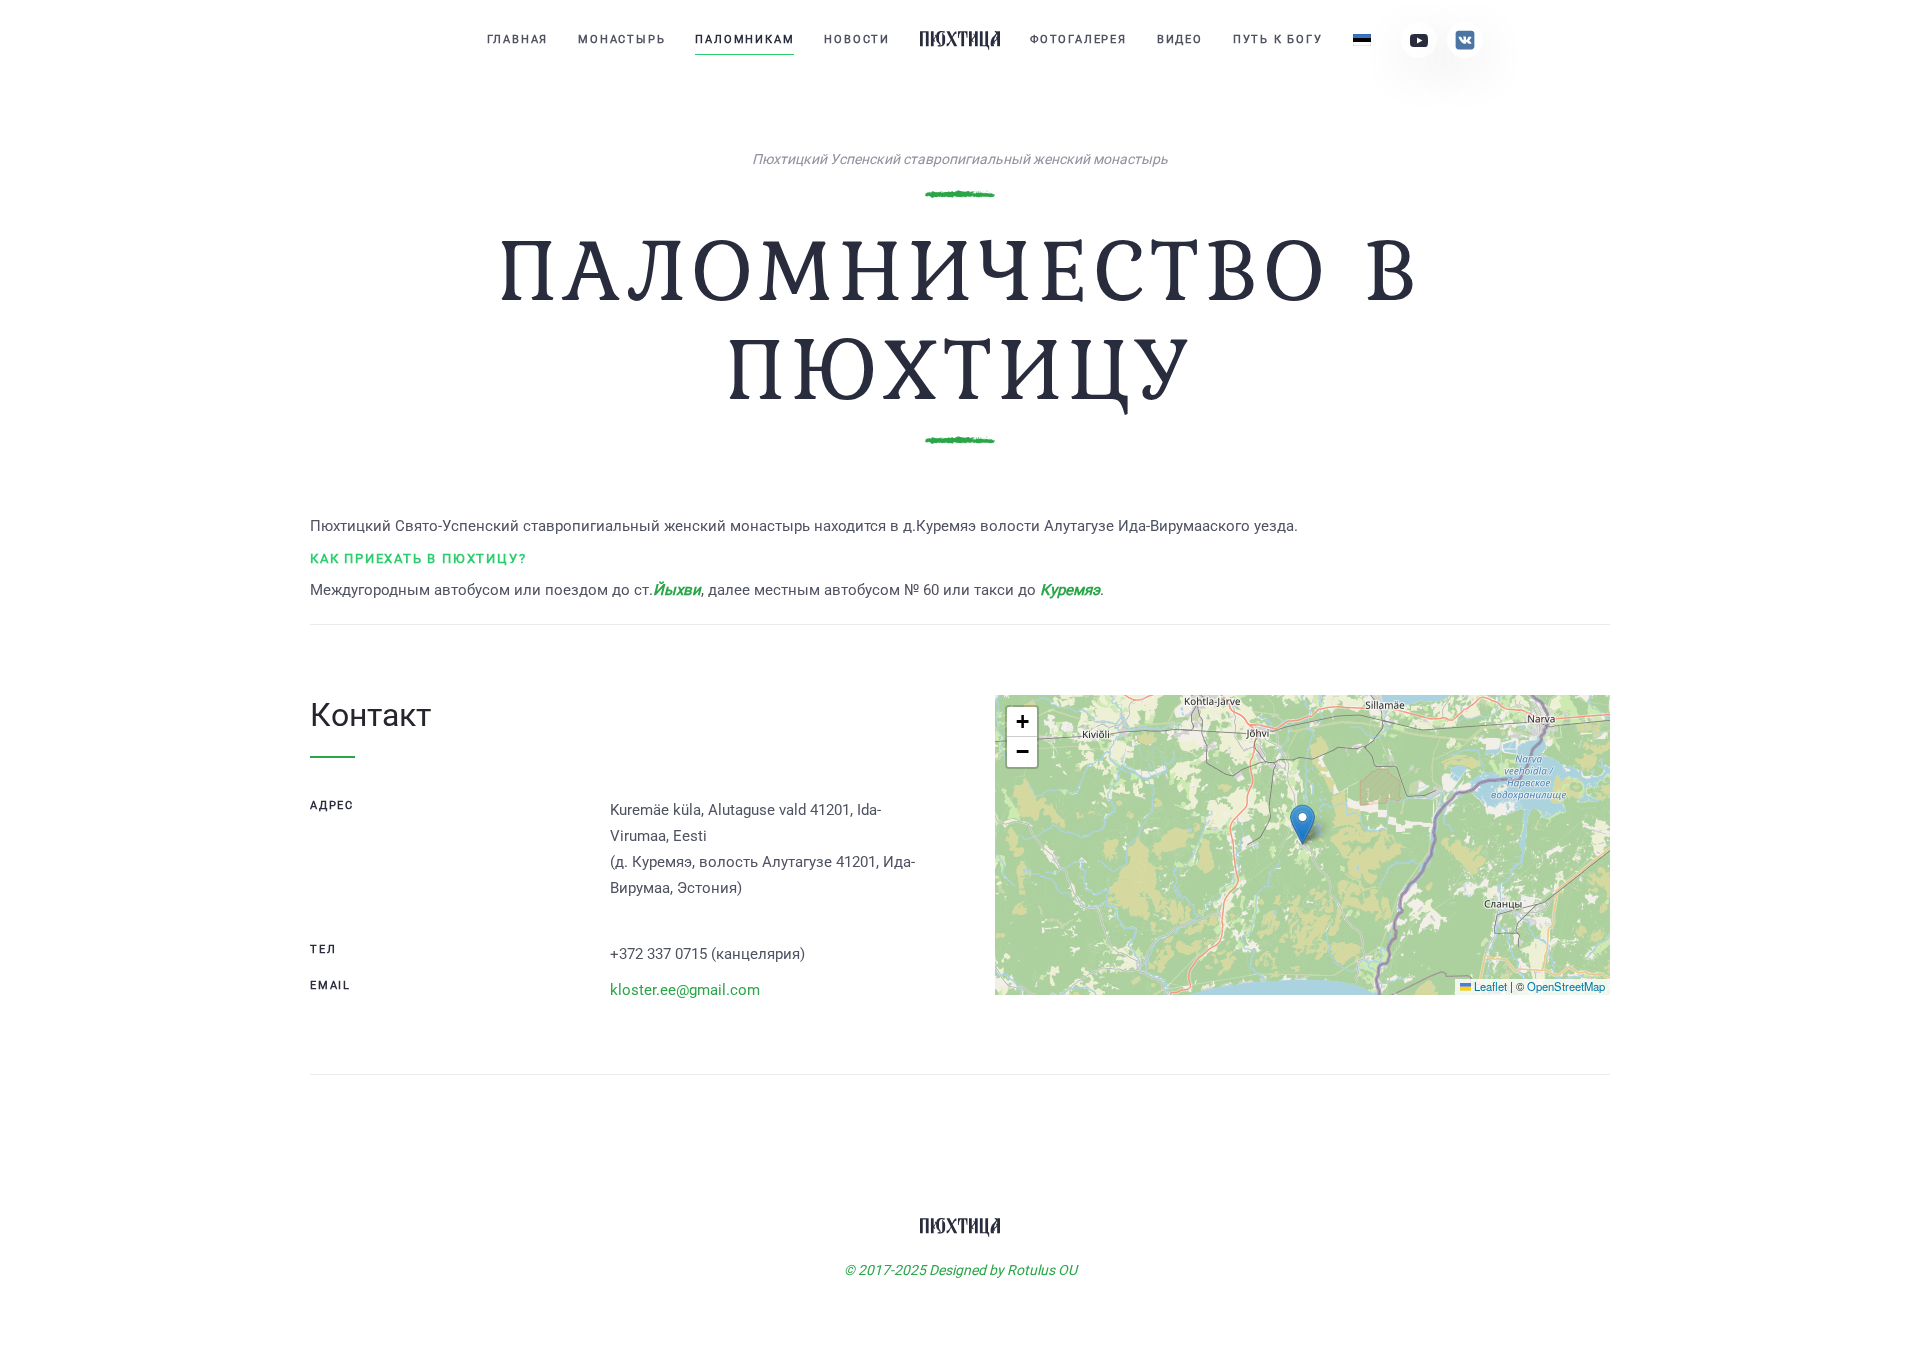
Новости (857, 39)
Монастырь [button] (621, 39)
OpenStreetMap (1566, 986)
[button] (1302, 824)
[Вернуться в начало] (960, 40)
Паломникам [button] (744, 39)
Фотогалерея (1078, 39)
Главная (518, 39)
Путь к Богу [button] (1278, 39)
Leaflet (1489, 986)
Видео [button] (1180, 39)
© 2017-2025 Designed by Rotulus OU (960, 1270)
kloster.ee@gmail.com (685, 990)
